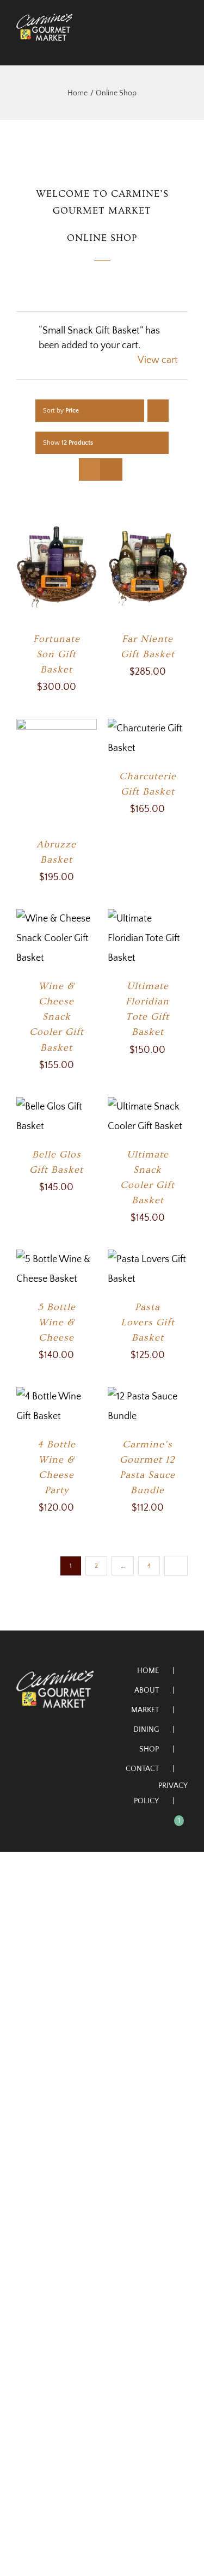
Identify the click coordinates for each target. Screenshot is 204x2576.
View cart (158, 360)
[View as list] (111, 469)
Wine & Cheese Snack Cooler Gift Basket (57, 1017)
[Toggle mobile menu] (183, 47)
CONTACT (142, 1769)
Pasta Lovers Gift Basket (148, 1322)
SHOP (149, 1749)
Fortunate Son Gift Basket (57, 654)
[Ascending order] (158, 411)
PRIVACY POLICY (161, 1793)
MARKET (145, 1710)
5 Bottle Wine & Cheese (57, 1322)
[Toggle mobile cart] (164, 47)
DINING (146, 1730)
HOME (148, 1671)
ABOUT (147, 1690)
